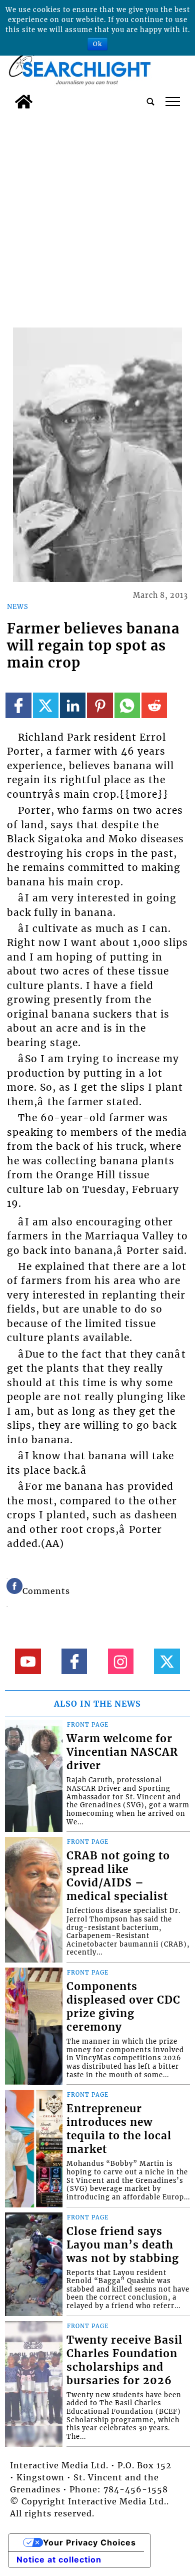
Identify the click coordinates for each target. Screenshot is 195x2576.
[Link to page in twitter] (46, 705)
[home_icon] (24, 102)
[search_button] (150, 102)
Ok (97, 44)
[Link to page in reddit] (154, 705)
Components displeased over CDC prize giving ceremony (123, 2007)
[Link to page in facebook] (18, 705)
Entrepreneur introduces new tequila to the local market (119, 2129)
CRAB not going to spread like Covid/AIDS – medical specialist (118, 1876)
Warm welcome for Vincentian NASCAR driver (122, 1752)
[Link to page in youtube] (28, 1661)
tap (173, 102)
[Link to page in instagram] (121, 1661)
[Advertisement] (97, 216)
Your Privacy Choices (89, 2542)
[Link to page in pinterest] (100, 705)
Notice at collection (59, 2559)
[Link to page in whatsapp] (127, 705)
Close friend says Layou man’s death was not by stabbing (123, 2245)
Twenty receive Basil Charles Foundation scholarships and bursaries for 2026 (124, 2360)
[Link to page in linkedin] (73, 705)
